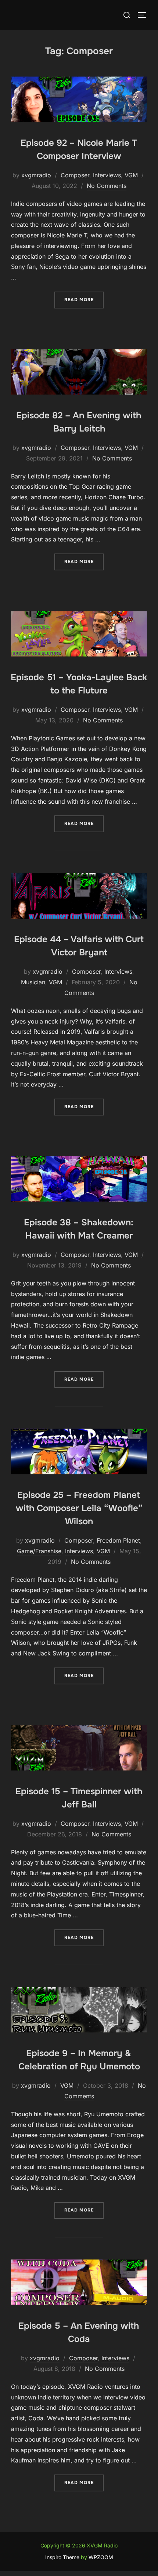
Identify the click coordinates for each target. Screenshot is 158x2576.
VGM (131, 175)
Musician (33, 982)
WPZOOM (101, 2557)
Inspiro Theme (62, 2557)
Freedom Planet (118, 1540)
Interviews (107, 175)
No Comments (107, 186)
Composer (75, 175)
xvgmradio (36, 175)
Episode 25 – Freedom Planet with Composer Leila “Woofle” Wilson (79, 1508)
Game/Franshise (39, 1551)
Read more (84, 299)
